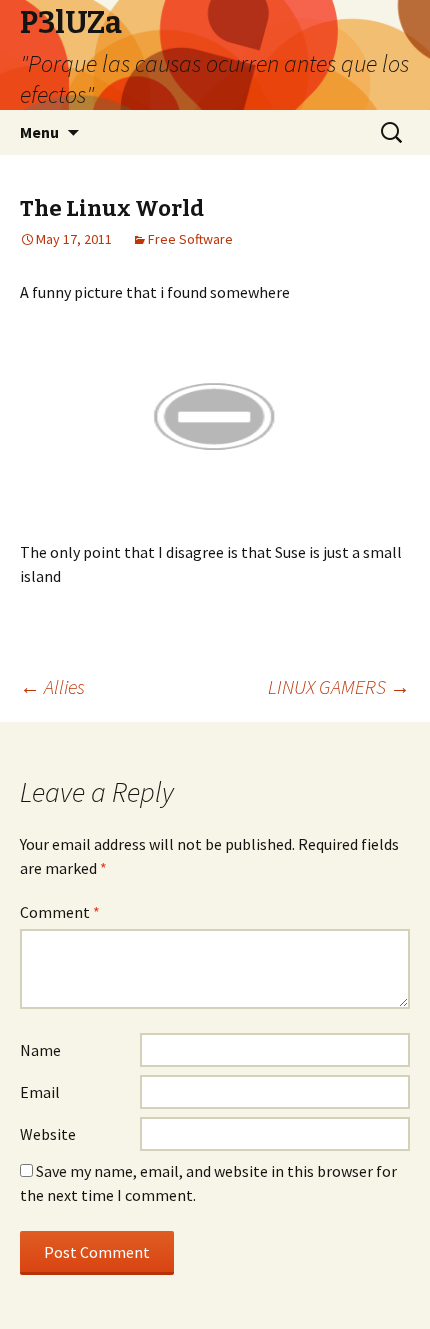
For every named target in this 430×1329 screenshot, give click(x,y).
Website (48, 1134)
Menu (39, 132)
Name (40, 1050)
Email (40, 1092)
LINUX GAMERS (339, 686)
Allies (52, 686)
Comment (60, 912)
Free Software (190, 239)
